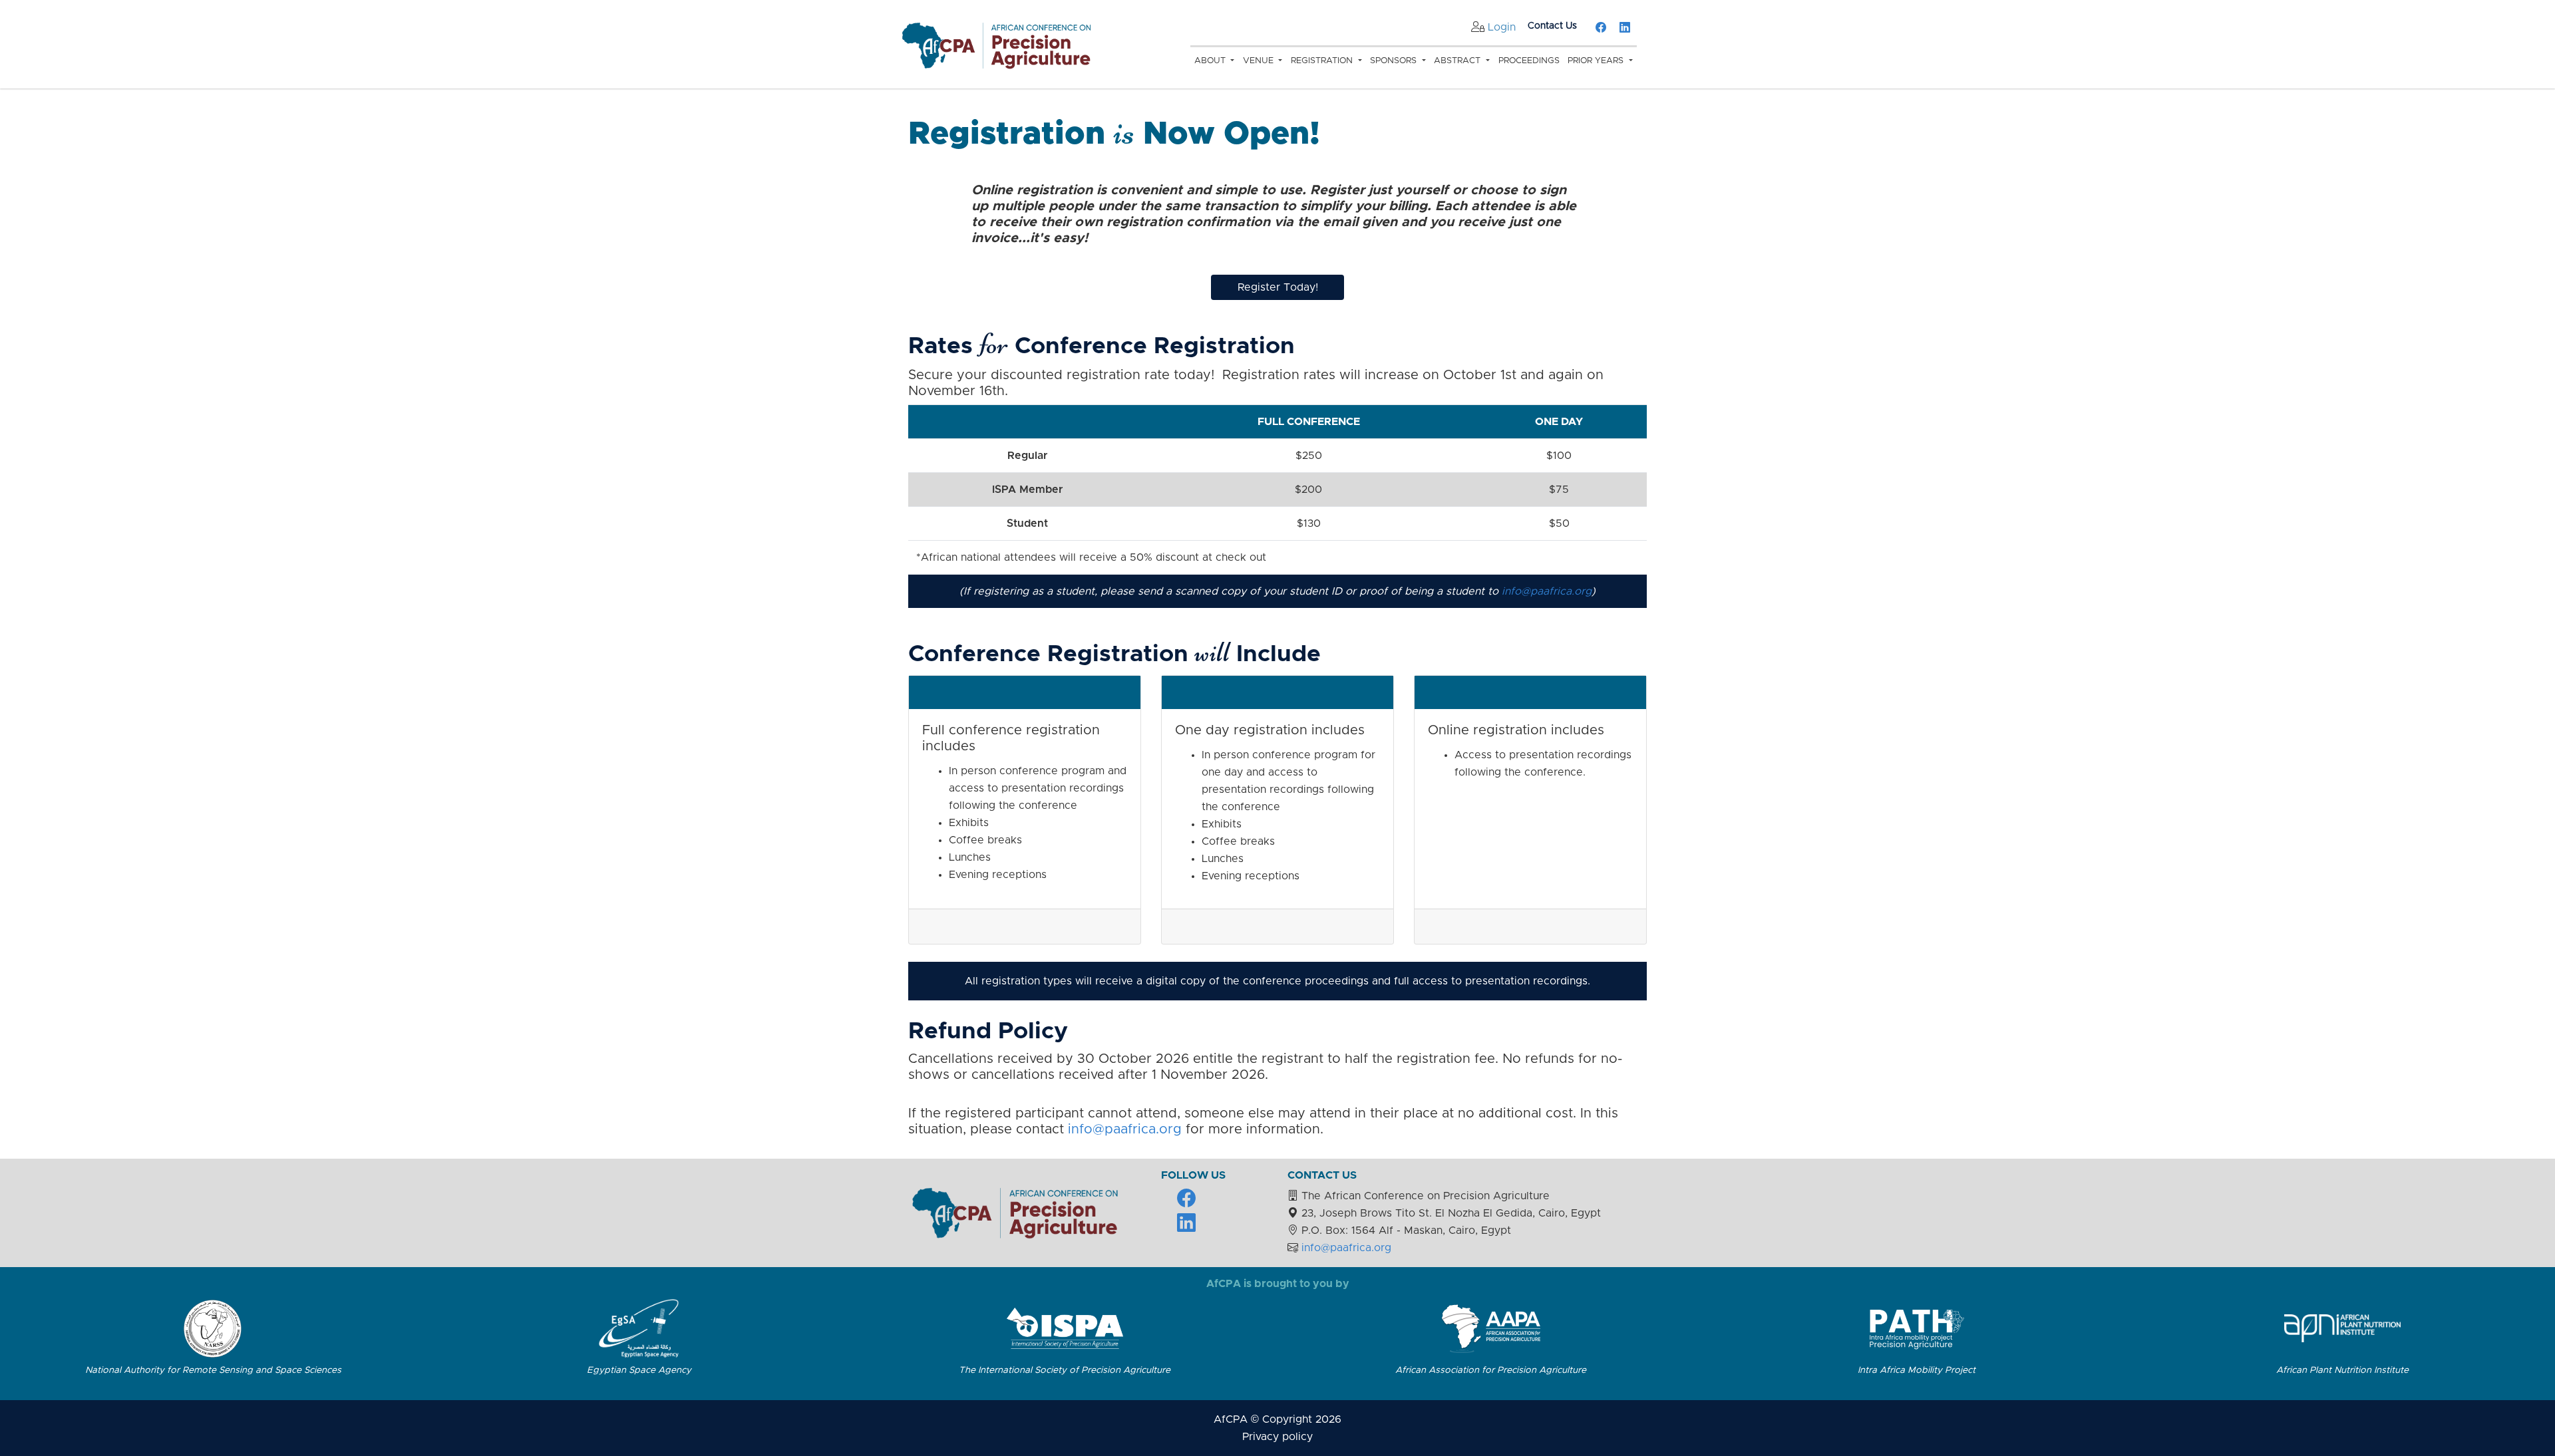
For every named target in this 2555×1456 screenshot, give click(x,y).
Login (1502, 27)
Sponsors (1395, 61)
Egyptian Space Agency (639, 1370)
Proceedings (1529, 61)
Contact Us (1552, 26)
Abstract (1458, 61)
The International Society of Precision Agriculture (1065, 1370)
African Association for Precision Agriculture (1491, 1370)
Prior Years (1597, 61)
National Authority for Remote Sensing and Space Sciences (213, 1370)
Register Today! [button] (1278, 287)
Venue (1260, 61)
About (1211, 61)
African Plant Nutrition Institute (2342, 1370)
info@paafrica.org (1547, 591)
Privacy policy (1277, 1437)
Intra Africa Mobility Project (1917, 1370)
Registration (1323, 61)
